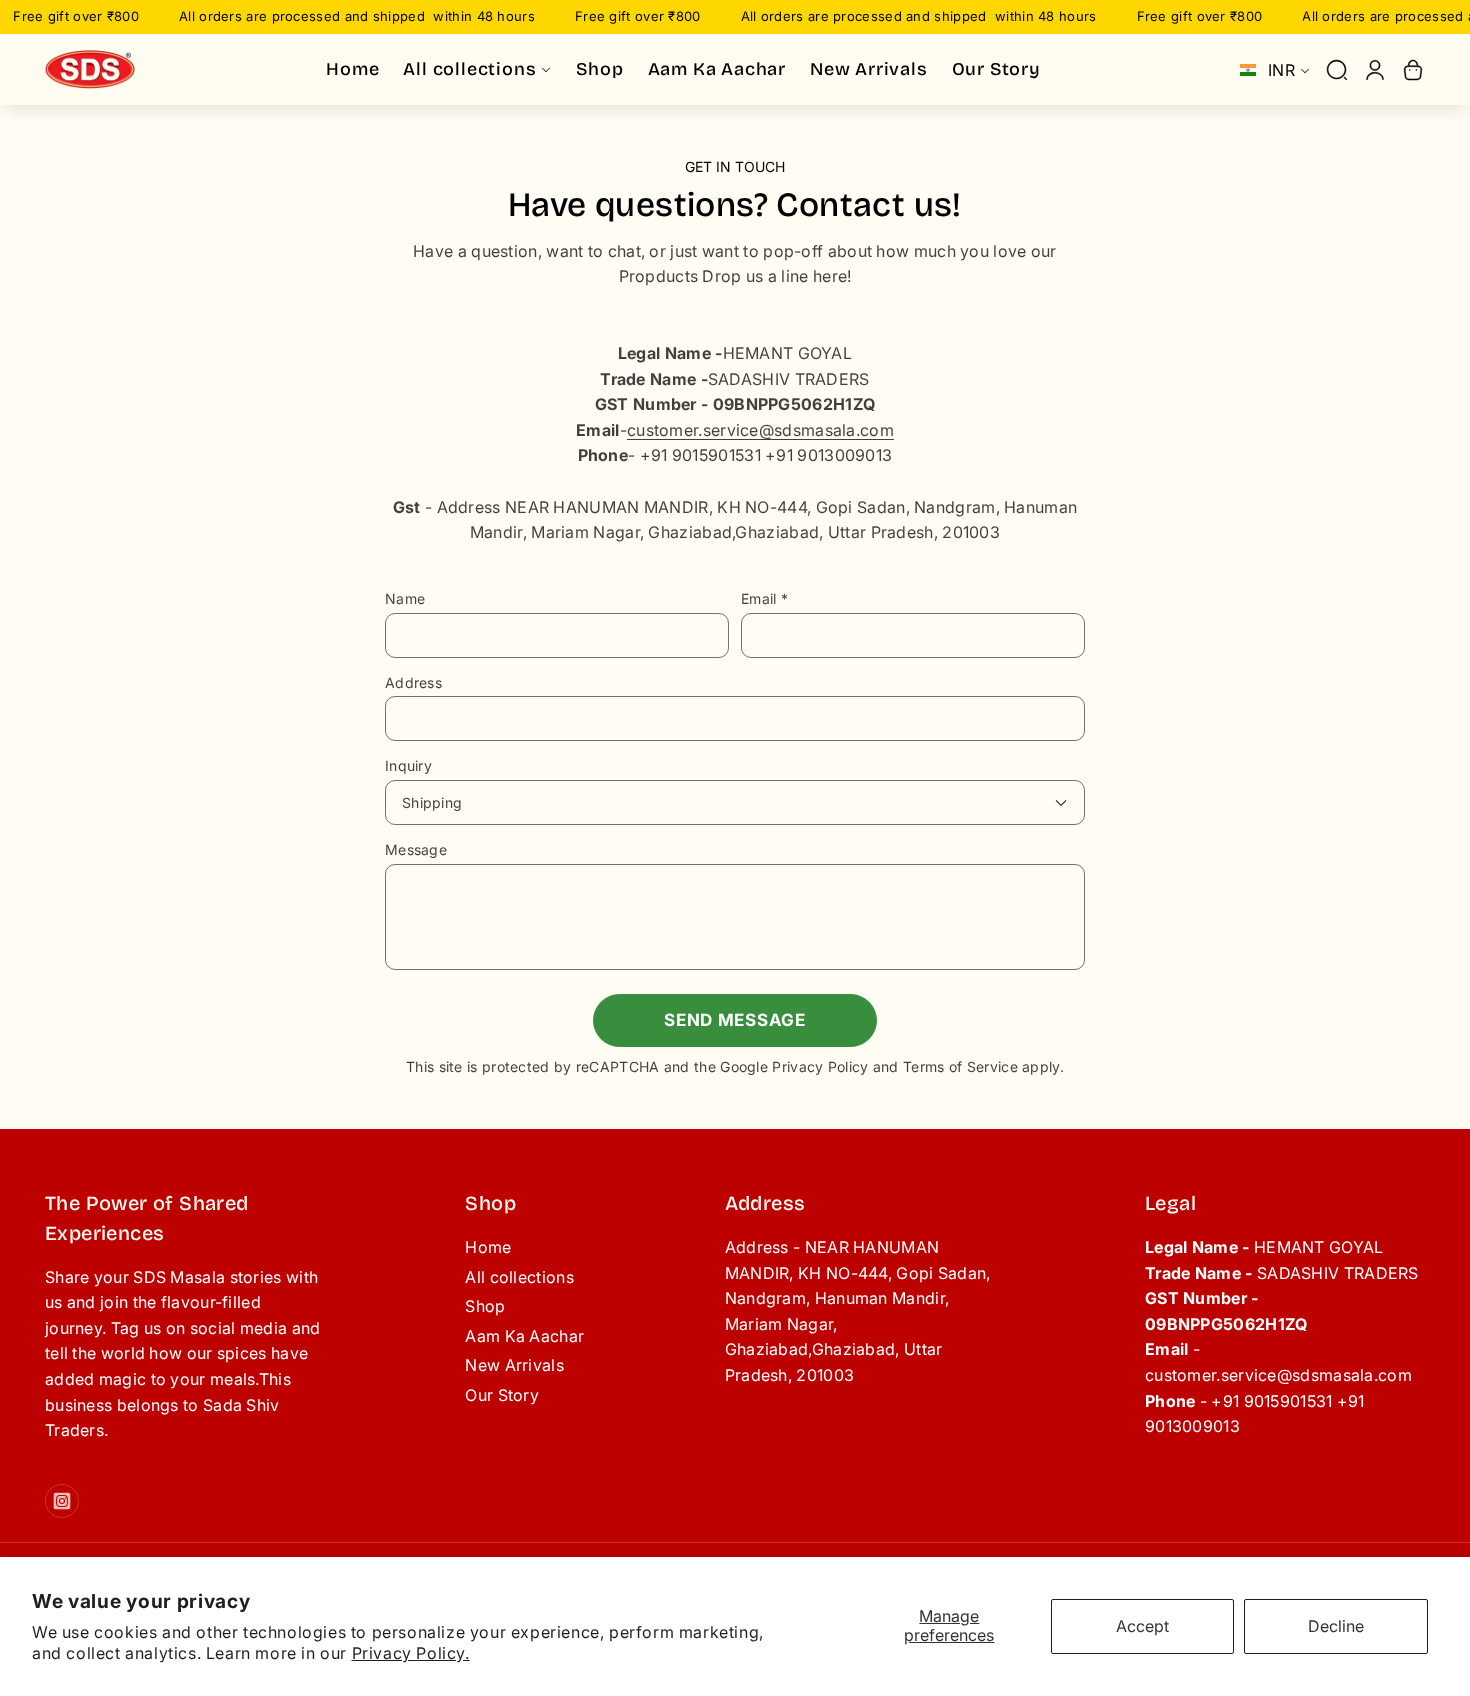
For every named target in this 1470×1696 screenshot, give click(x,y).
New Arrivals (514, 1365)
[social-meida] (62, 1501)
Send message (734, 1020)
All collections (519, 1277)
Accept (1142, 1626)
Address (413, 682)
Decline (1336, 1626)
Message (416, 849)
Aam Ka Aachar (524, 1336)
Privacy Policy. (411, 1653)
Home (488, 1247)
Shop (485, 1306)
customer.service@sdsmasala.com (760, 430)
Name (405, 598)
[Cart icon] (1413, 70)
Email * (764, 598)
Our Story (502, 1395)
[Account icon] (1375, 70)
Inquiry (408, 765)
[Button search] (1337, 70)
